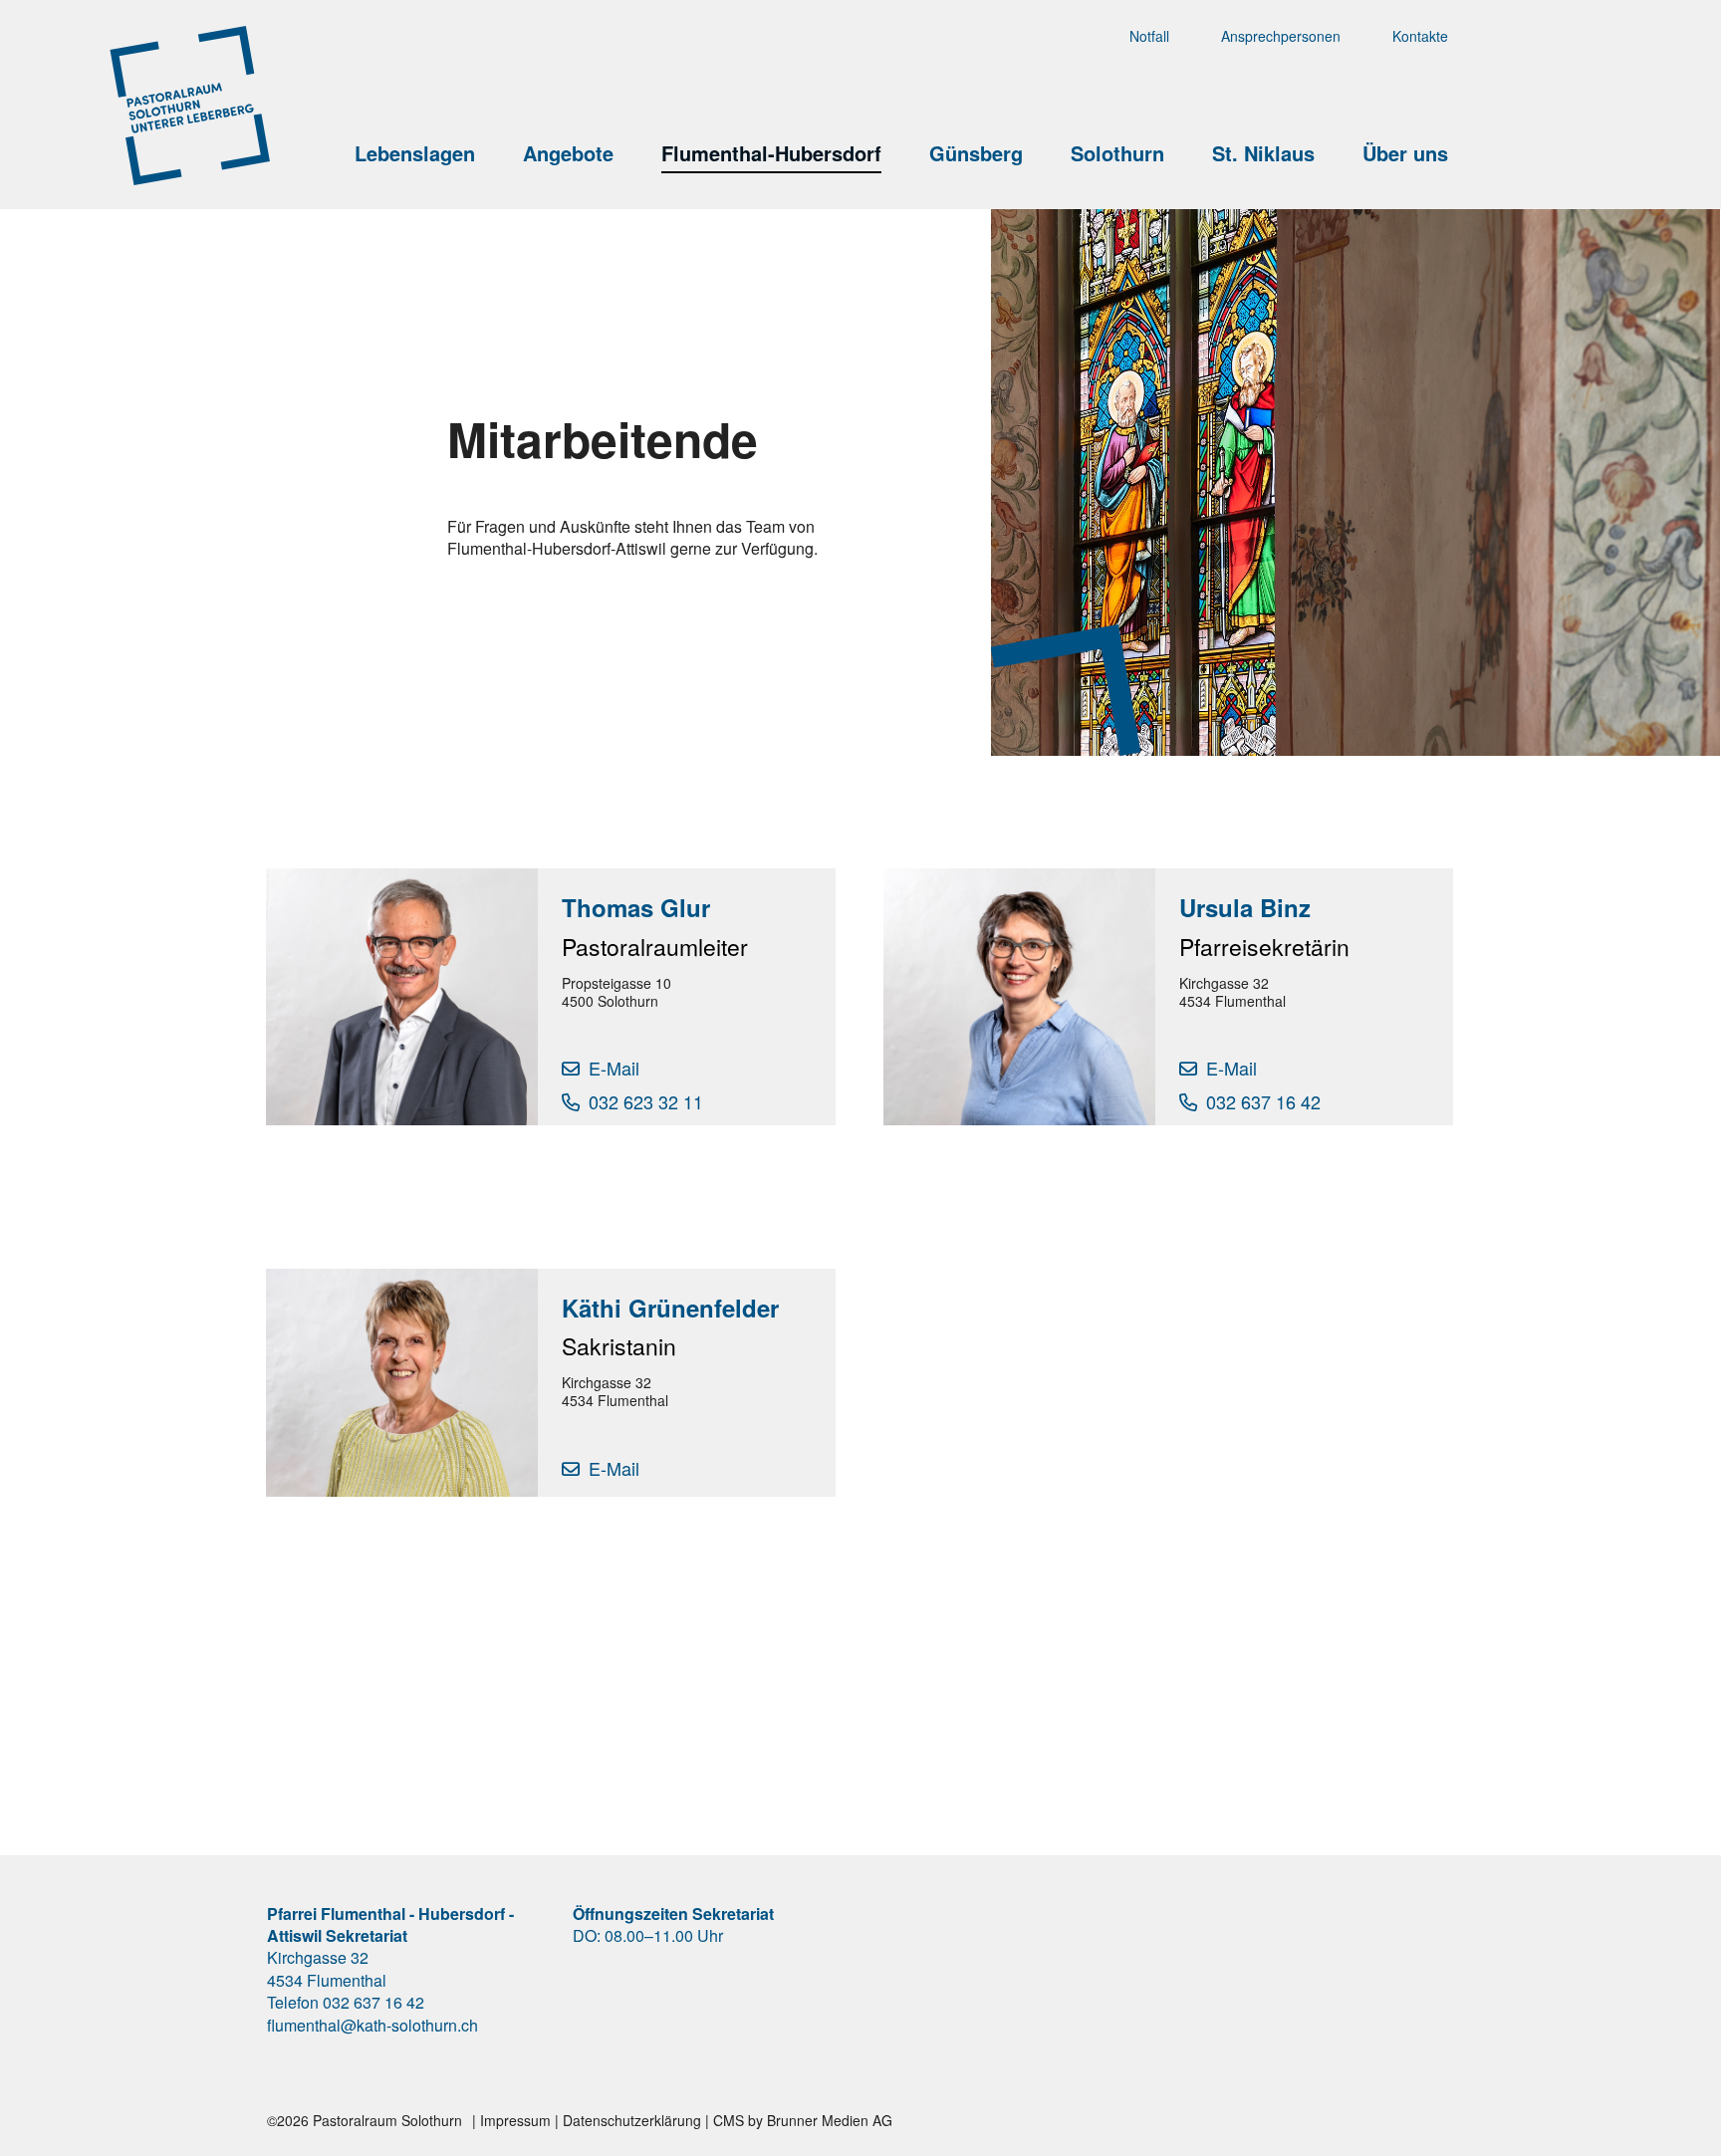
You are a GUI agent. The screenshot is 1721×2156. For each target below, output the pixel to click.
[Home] (349, 63)
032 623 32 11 (646, 1101)
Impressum (515, 2120)
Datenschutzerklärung (632, 2120)
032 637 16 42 (1263, 1101)
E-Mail (614, 1068)
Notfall (1149, 36)
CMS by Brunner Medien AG (803, 2120)
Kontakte (1420, 36)
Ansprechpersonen (1281, 36)
